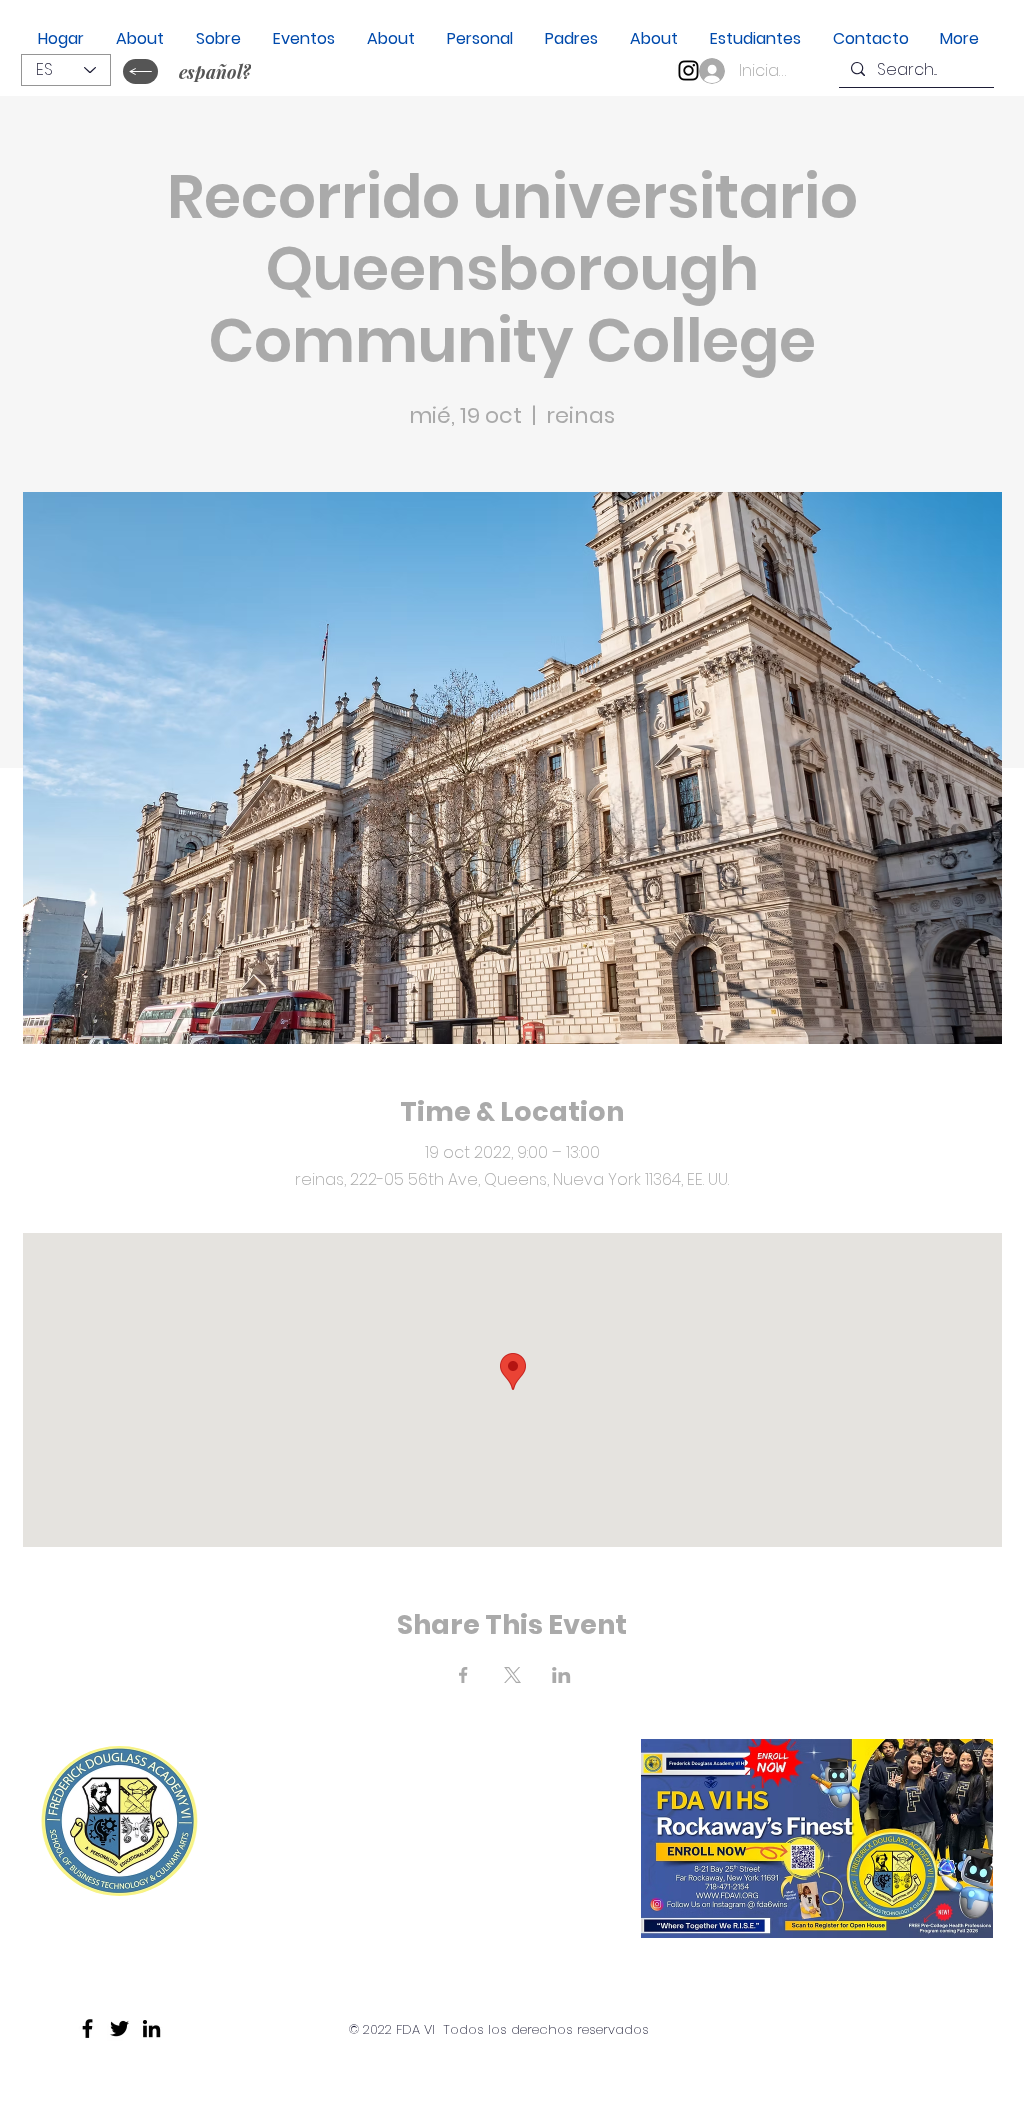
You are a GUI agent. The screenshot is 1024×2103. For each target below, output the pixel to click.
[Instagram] (688, 70)
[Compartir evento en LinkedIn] (561, 1675)
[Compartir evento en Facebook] (463, 1675)
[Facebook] (87, 2028)
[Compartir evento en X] (512, 1675)
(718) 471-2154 (353, 1924)
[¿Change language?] (140, 71)
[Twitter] (119, 2028)
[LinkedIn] (151, 2028)
